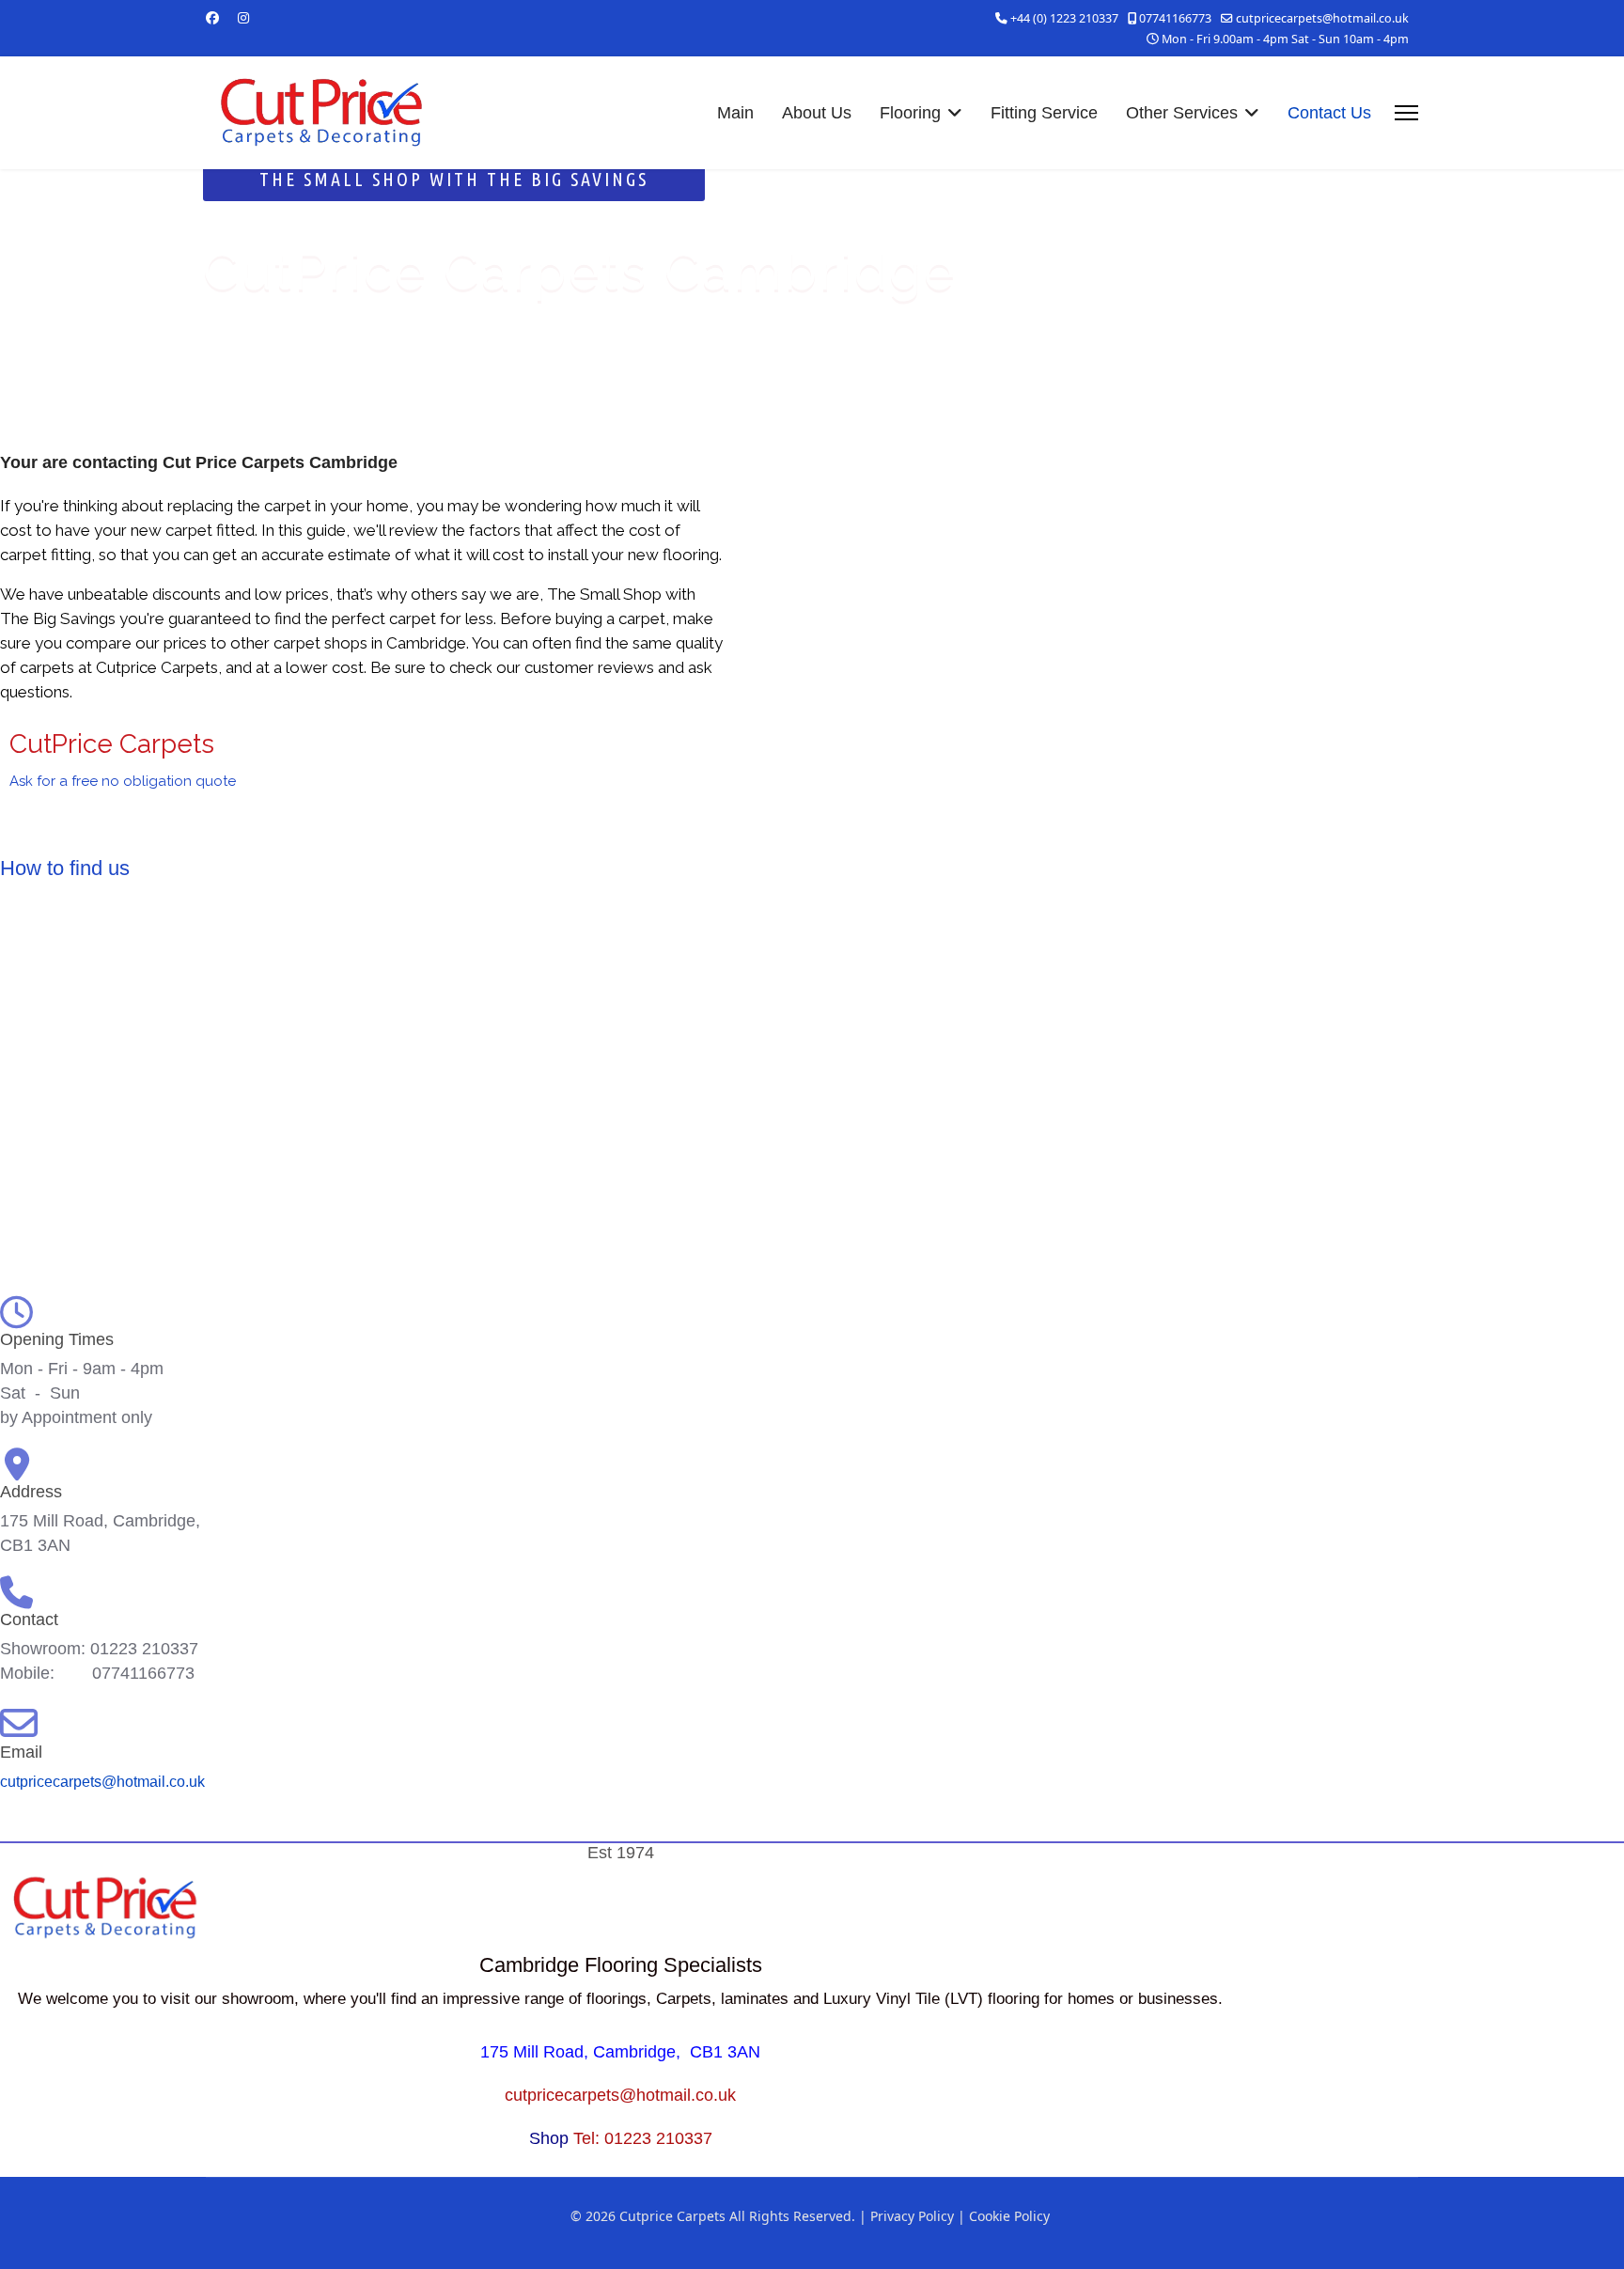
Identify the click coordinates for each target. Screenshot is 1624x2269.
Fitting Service (1044, 113)
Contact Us (1329, 113)
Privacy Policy (912, 2216)
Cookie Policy (1009, 2216)
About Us (817, 113)
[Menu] (1406, 113)
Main (735, 113)
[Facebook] (212, 17)
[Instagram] (243, 17)
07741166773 (1175, 18)
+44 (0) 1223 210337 (1064, 18)
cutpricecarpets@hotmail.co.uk (1322, 18)
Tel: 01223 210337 (643, 2138)
